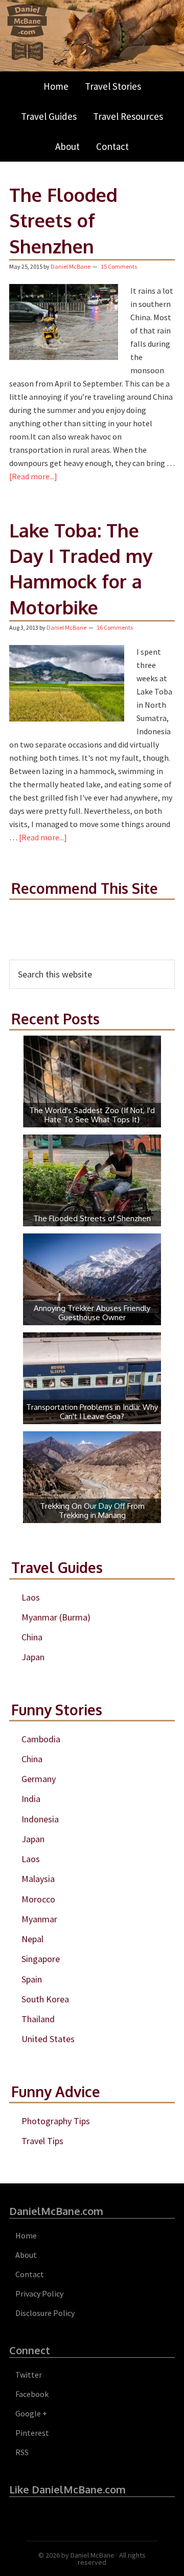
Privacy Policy (39, 2294)
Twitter (29, 2375)
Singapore (41, 1959)
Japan (33, 1657)
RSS (22, 2452)
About (26, 2255)
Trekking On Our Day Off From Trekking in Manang (92, 1511)
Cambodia (41, 1739)
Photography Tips (56, 2121)
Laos (31, 1597)
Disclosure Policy (45, 2313)
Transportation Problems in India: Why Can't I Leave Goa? (92, 1412)
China (32, 1637)
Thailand (38, 2019)
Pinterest (32, 2433)
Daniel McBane (93, 2555)
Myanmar (39, 1919)
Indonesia (40, 1819)
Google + (31, 2413)
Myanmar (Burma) (56, 1617)
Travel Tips (42, 2141)
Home (26, 2235)
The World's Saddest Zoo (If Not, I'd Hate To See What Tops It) (92, 1115)
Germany (39, 1779)
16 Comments (115, 627)
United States (48, 2039)
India (31, 1799)
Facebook (32, 2394)
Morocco (38, 1899)
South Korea (45, 1999)
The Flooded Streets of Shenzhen (63, 220)
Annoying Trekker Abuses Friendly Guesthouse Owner (92, 1313)
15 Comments (119, 266)
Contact (30, 2274)
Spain (32, 1979)
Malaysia (38, 1879)
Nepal (32, 1939)
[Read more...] (33, 476)
